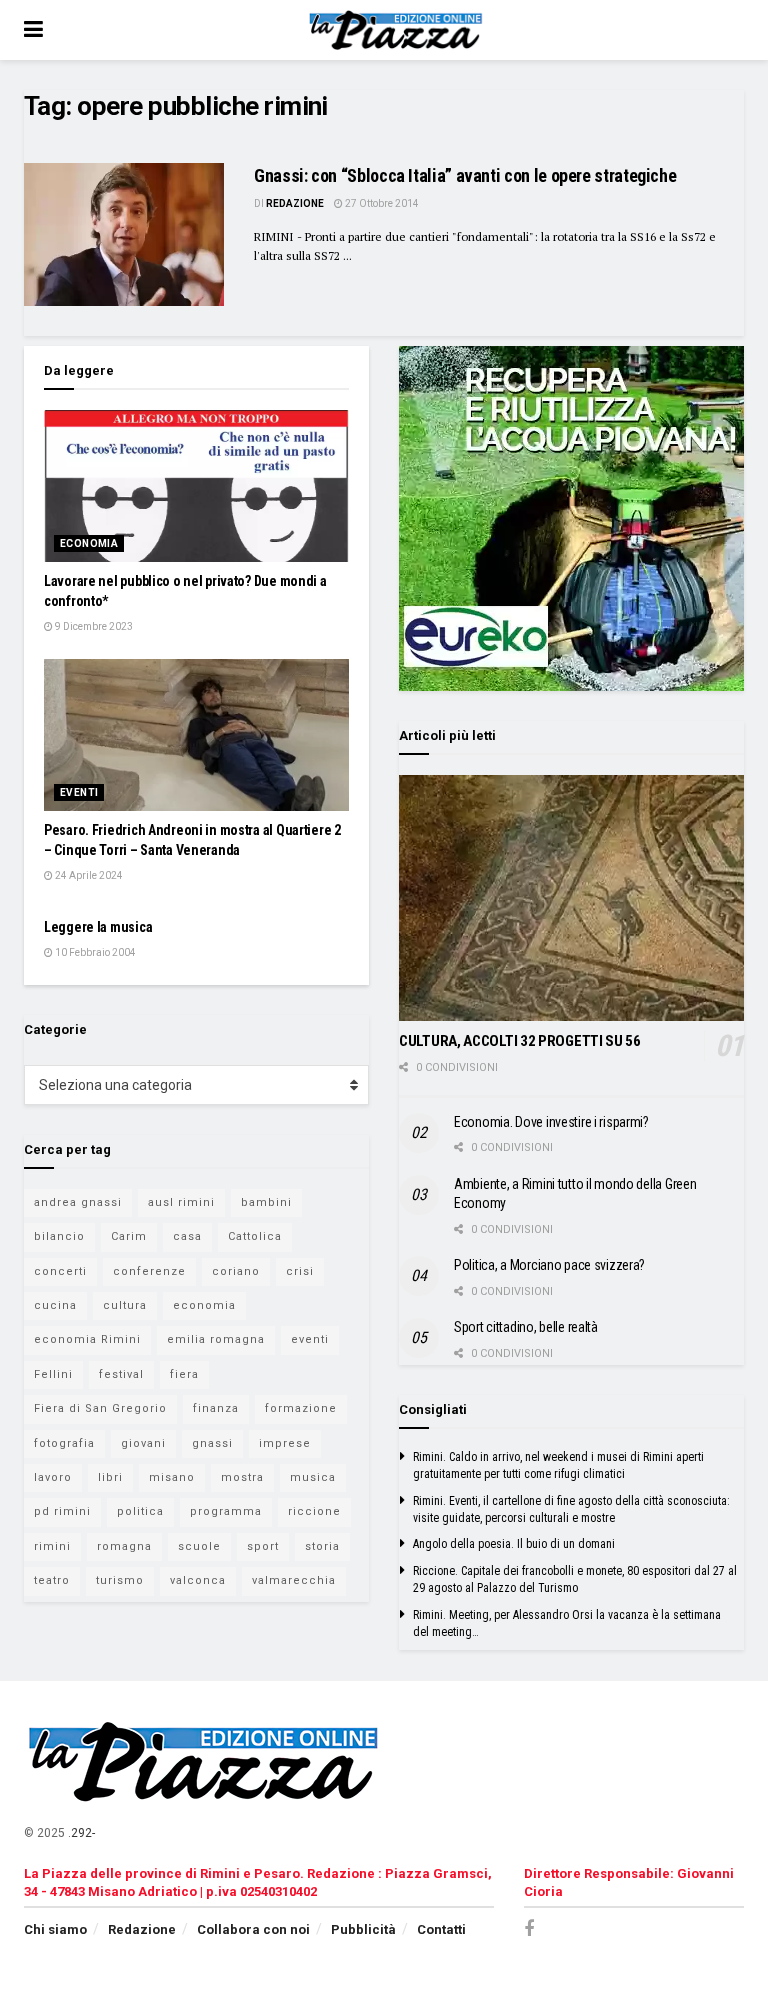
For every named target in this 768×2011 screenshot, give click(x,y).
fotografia (64, 1443)
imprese (285, 1443)
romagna (124, 1546)
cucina (55, 1305)
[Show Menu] (33, 30)
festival (121, 1374)
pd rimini (62, 1511)
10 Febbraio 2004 (94, 952)
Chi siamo (55, 1929)
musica (313, 1477)
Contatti (441, 1929)
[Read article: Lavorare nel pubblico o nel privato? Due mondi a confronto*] (196, 486)
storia (322, 1546)
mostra (242, 1477)
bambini (266, 1202)
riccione (314, 1511)
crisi (300, 1271)
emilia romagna (216, 1339)
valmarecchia (294, 1580)
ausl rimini (181, 1202)
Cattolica (255, 1236)
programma (226, 1511)
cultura (125, 1305)
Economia (89, 543)
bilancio (59, 1236)
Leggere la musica (98, 927)
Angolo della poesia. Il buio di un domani (514, 1544)
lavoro (53, 1477)
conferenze (149, 1271)
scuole (199, 1546)
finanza (216, 1408)
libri (110, 1477)
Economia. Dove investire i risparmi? (551, 1122)
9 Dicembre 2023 (93, 626)
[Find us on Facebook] (529, 1929)
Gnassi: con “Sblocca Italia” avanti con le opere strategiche (465, 175)
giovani (143, 1443)
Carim (129, 1236)
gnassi (212, 1443)
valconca (198, 1580)
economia (204, 1305)
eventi (310, 1339)
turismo (120, 1580)
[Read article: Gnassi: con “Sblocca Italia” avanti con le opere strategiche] (124, 234)
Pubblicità (363, 1929)
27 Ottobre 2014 (381, 203)
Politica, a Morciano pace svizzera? (549, 1265)
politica (140, 1511)
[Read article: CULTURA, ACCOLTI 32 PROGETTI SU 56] (571, 898)
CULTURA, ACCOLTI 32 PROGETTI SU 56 (520, 1041)
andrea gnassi (78, 1202)
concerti (60, 1271)
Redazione (295, 203)
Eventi (79, 792)
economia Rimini (87, 1339)
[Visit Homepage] (398, 30)
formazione (301, 1408)
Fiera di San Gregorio (100, 1408)
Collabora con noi (253, 1929)
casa (187, 1236)
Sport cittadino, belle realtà (526, 1327)
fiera (184, 1374)
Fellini (53, 1374)
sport (263, 1546)
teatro (52, 1580)
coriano (236, 1271)
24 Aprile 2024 (88, 875)
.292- (81, 1833)
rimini (52, 1546)
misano (172, 1477)
